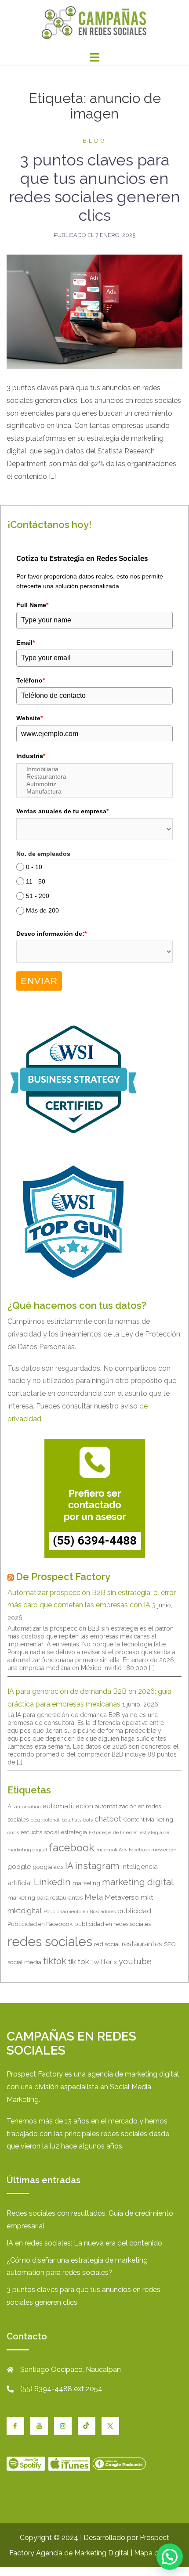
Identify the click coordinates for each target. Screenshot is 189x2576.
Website (29, 718)
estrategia (74, 1832)
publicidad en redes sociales (113, 1924)
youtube (135, 1961)
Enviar (39, 981)
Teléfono (31, 680)
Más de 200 (42, 911)
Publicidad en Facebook (40, 1924)
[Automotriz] (94, 784)
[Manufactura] (94, 792)
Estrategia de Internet (113, 1832)
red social (107, 1944)
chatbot (108, 1819)
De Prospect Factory (63, 1577)
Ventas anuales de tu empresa (62, 811)
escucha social (40, 1832)
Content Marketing (148, 1819)
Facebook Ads (112, 1850)
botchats (71, 1820)
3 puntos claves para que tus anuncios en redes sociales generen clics (94, 187)
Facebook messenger (153, 1850)
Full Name (32, 605)
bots (88, 1820)
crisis (13, 1832)
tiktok (55, 1961)
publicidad (134, 1911)
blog (95, 141)
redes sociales (50, 1942)
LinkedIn (52, 1882)
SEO (170, 1944)
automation (28, 1807)
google (19, 1866)
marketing (86, 1883)
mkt (147, 1897)
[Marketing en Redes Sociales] (94, 23)
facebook (72, 1848)
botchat (51, 1820)
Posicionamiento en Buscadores (80, 1911)
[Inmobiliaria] (94, 769)
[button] (170, 2557)
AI (10, 1806)
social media (24, 1962)
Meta (94, 1897)
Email (25, 643)
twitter (102, 1962)
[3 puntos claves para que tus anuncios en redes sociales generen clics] (94, 311)
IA (69, 1866)
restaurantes (142, 1944)
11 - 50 (36, 881)
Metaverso (122, 1897)
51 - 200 (38, 896)
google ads (48, 1867)
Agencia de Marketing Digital (82, 2553)
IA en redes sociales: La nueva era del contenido (84, 2243)
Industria (31, 756)
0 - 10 (34, 867)
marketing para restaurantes (45, 1897)
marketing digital (138, 1882)
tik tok (79, 1962)
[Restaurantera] (94, 777)
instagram (97, 1866)
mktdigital (25, 1911)
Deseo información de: (51, 934)
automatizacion (68, 1806)
